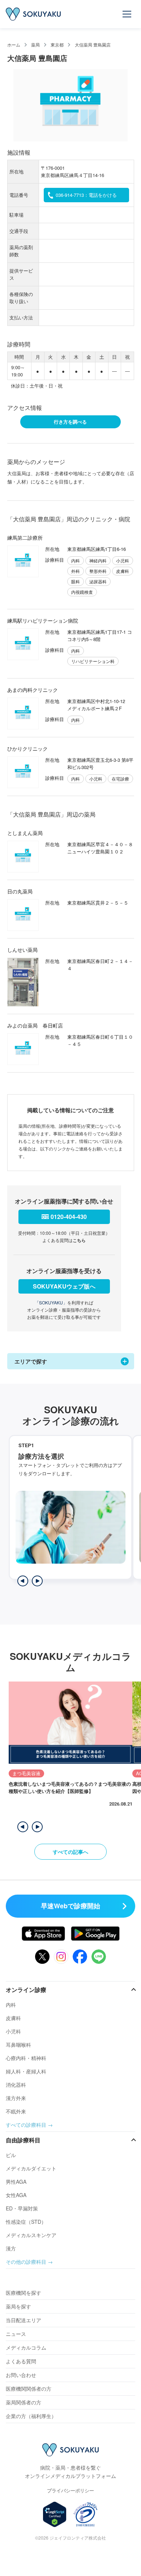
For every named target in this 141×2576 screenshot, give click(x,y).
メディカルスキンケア (31, 2235)
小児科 (13, 2031)
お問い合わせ (21, 2375)
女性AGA (16, 2195)
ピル (11, 2155)
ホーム (14, 45)
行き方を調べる (70, 422)
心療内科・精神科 (26, 2058)
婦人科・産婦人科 (26, 2071)
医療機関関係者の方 (29, 2389)
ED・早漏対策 (22, 2208)
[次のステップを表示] (37, 1581)
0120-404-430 (69, 1217)
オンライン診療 (26, 1990)
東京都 (57, 45)
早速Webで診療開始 (70, 1906)
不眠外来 (16, 2111)
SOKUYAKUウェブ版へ (64, 1286)
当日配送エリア (23, 2320)
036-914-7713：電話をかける (86, 195)
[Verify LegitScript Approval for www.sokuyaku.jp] (55, 2514)
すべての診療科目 (26, 2125)
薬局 (35, 45)
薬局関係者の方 (23, 2402)
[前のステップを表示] (23, 1581)
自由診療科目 (23, 2140)
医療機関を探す (23, 2293)
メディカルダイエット (31, 2168)
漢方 (11, 2248)
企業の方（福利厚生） (31, 2416)
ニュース (16, 2334)
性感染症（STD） (26, 2222)
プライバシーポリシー (70, 2490)
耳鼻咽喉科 (18, 2045)
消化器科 (16, 2085)
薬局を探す (18, 2306)
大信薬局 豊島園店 (93, 45)
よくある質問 (21, 2361)
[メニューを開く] (127, 14)
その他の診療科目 (26, 2262)
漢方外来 (16, 2098)
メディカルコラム (26, 2347)
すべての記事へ (70, 1852)
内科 (11, 2005)
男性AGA (16, 2182)
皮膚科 (13, 2018)
